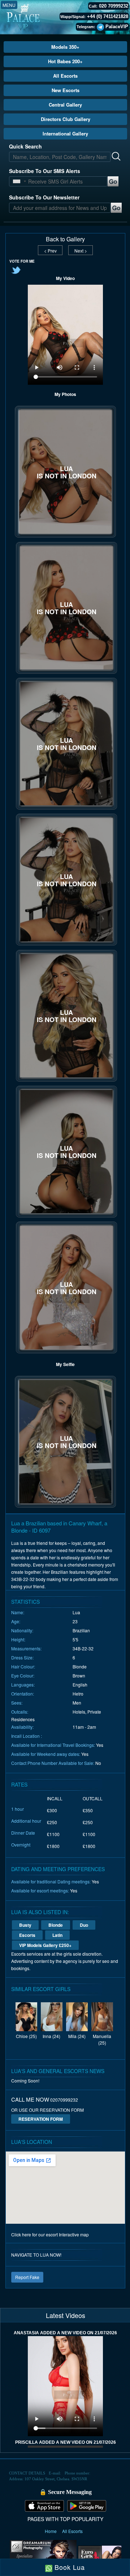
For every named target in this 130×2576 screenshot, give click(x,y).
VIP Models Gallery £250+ (45, 1945)
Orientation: (23, 1694)
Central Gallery (65, 105)
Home (51, 2531)
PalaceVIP (117, 27)
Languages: (23, 1685)
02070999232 (64, 2100)
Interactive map (74, 2234)
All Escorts (65, 76)
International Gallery (65, 133)
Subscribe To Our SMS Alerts (45, 171)
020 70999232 (114, 6)
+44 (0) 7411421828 (108, 16)
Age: (16, 1621)
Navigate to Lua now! (36, 2255)
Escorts (27, 1935)
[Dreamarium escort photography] (43, 2556)
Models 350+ (65, 47)
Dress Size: (22, 1657)
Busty (25, 1925)
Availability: (22, 1727)
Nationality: (22, 1630)
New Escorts (66, 90)
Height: (18, 1639)
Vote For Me (22, 261)
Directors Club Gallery (66, 119)
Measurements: (26, 1648)
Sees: (17, 1703)
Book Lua (69, 2567)
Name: (18, 1612)
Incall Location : (27, 1736)
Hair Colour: (23, 1666)
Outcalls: (20, 1712)
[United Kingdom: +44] (17, 181)
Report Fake (27, 2277)
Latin (57, 1935)
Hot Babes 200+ (65, 61)
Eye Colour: (23, 1675)
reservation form (41, 2119)
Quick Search (25, 146)
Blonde (56, 1925)
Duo (84, 1925)
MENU (9, 5)
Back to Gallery (65, 239)
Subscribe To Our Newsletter (44, 197)
